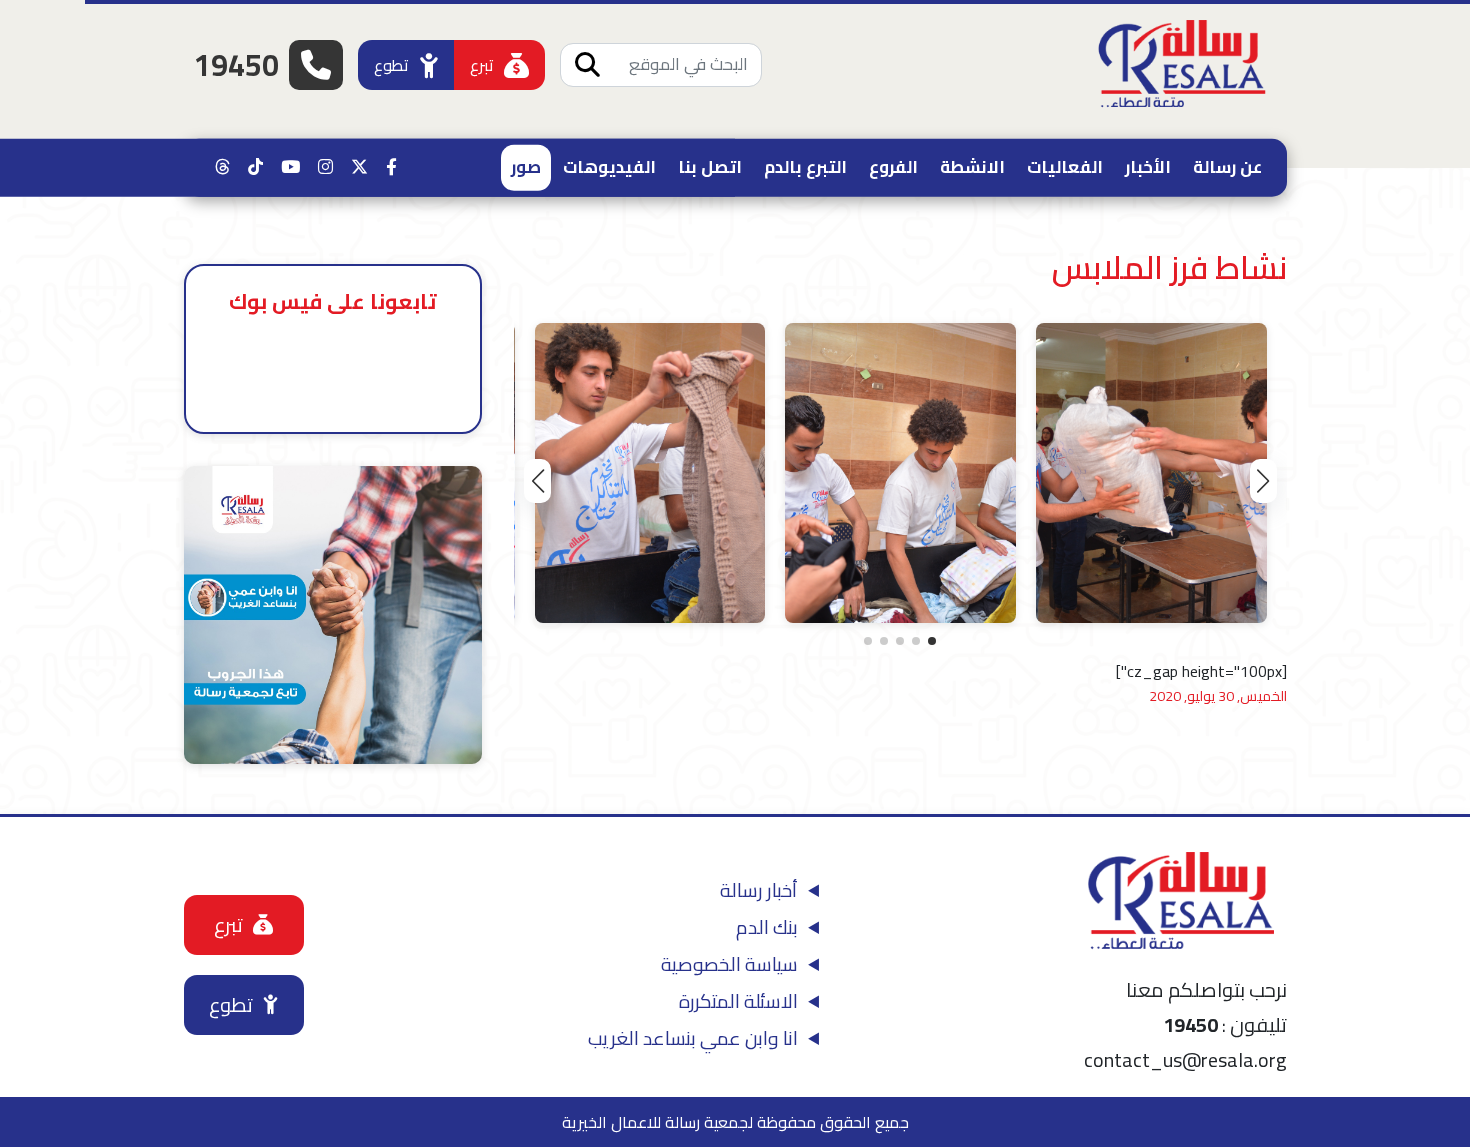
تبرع (482, 65)
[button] (1263, 481)
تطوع (391, 65)
